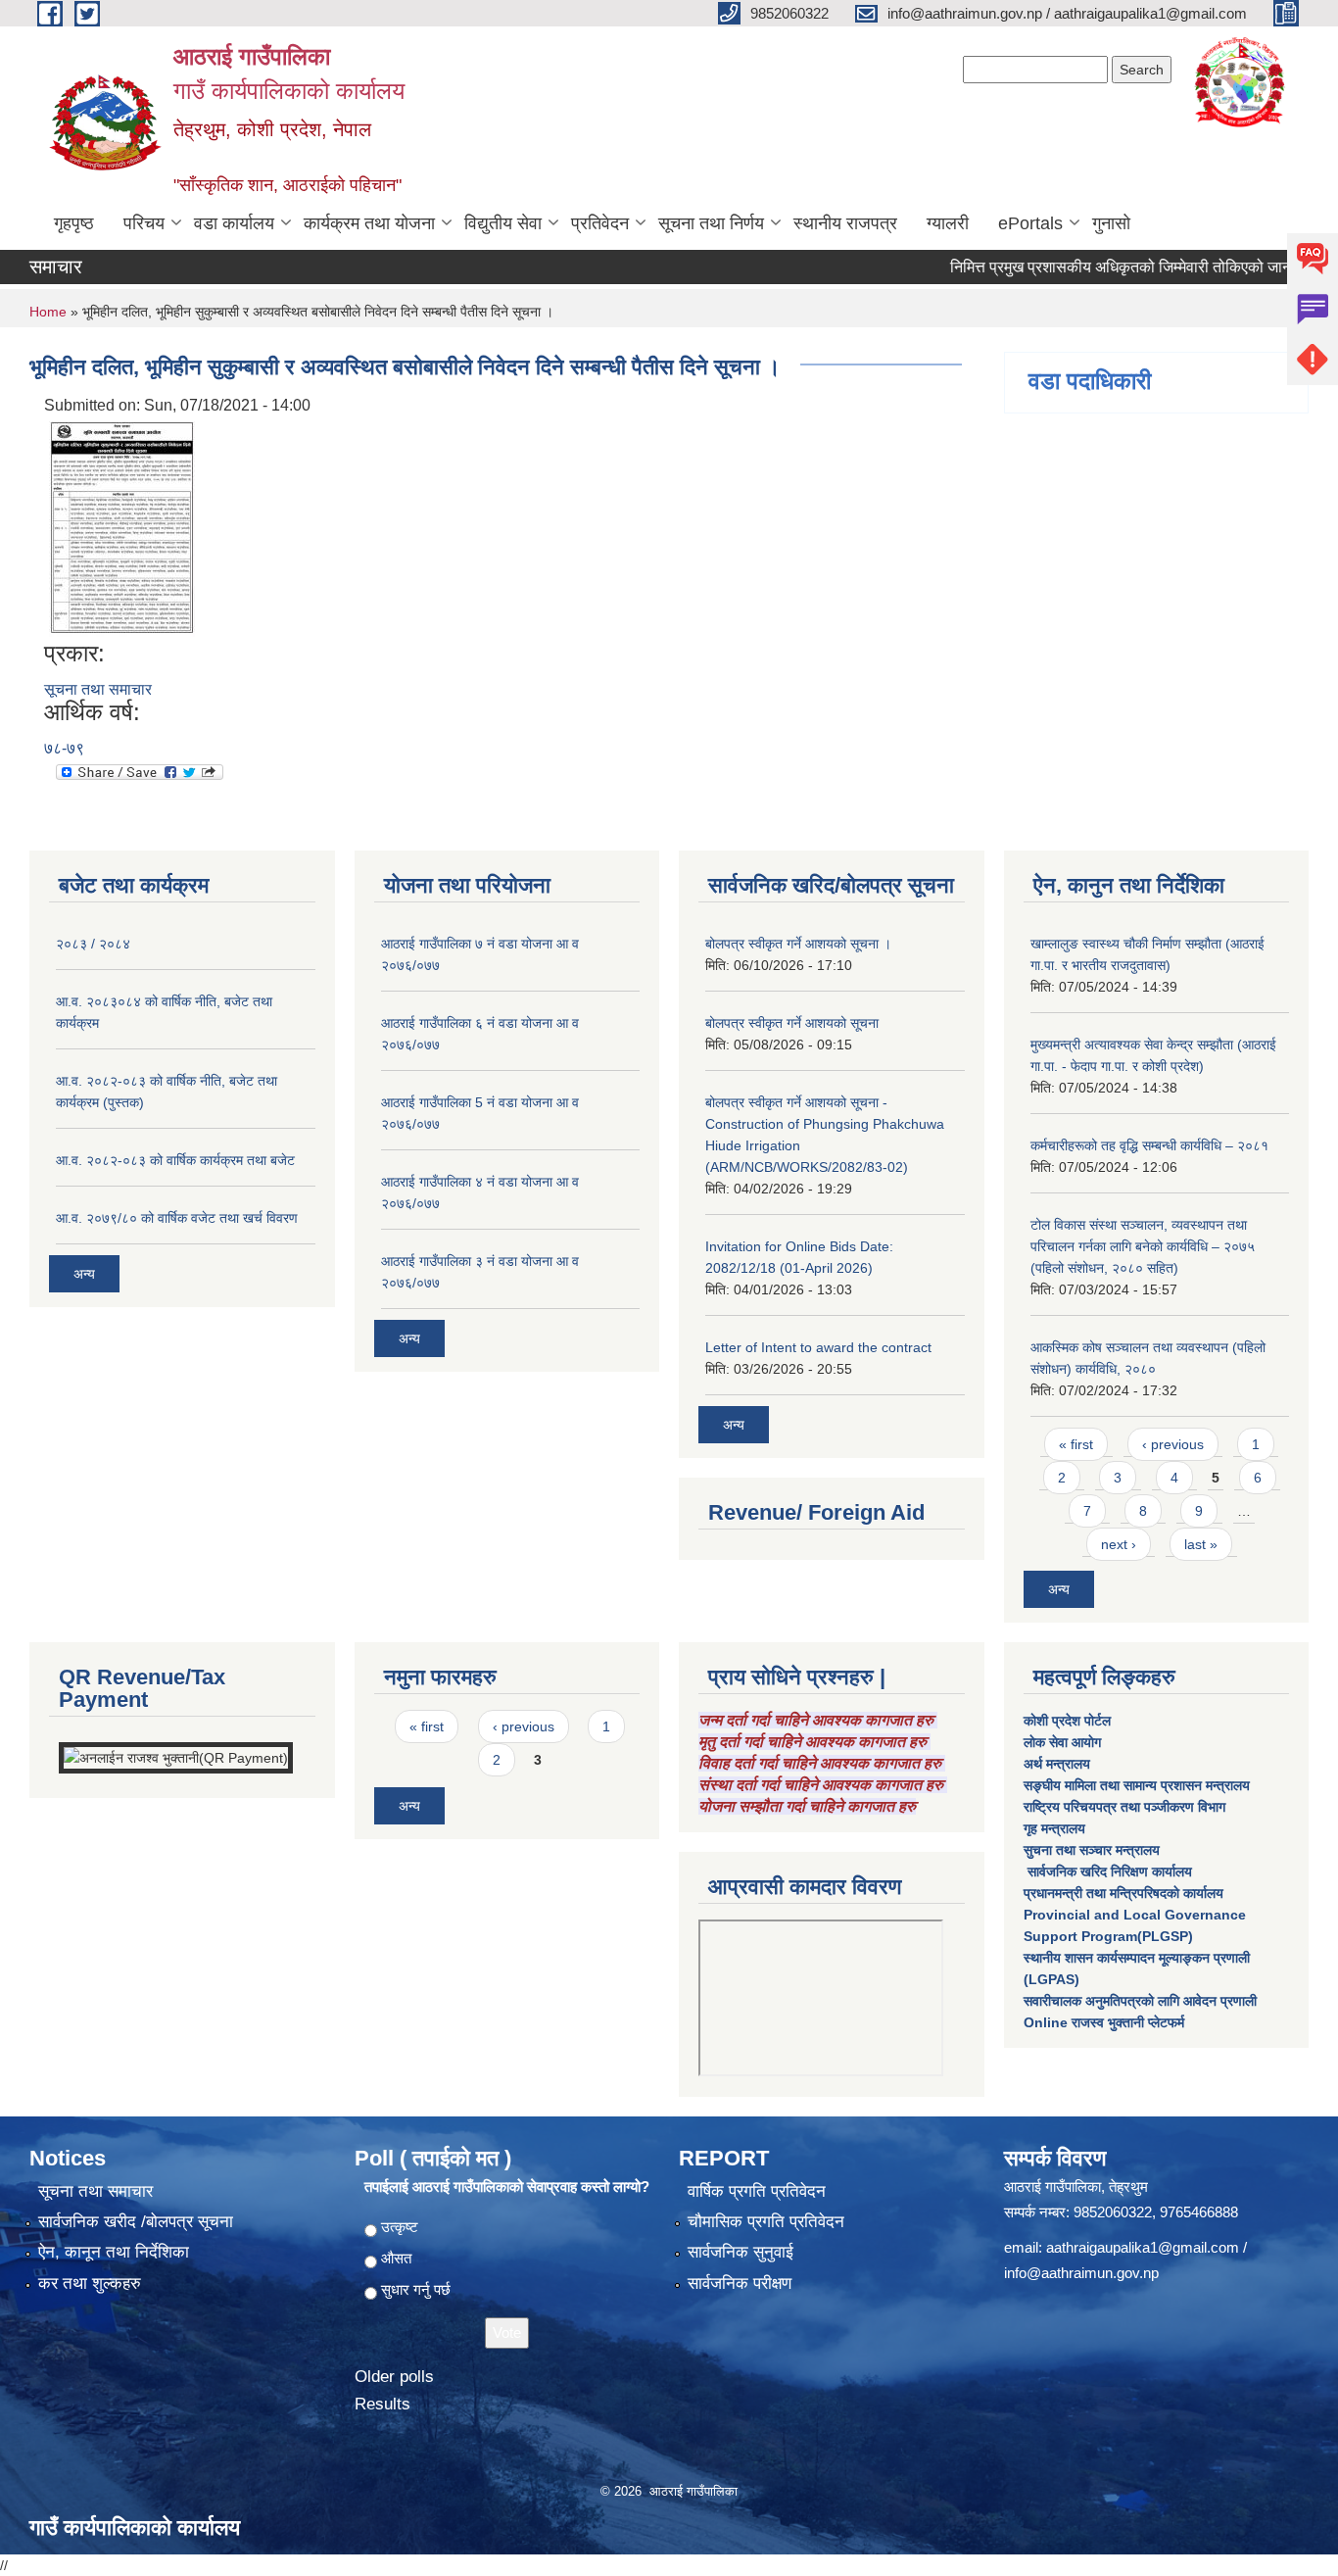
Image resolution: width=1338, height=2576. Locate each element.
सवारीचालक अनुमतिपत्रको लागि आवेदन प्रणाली (1140, 2001)
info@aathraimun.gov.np (1081, 2273)
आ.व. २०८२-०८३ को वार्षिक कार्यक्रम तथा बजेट (175, 1160)
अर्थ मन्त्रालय (1057, 1764)
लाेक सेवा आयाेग (1062, 1742)
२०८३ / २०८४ (93, 944)
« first (1076, 1444)
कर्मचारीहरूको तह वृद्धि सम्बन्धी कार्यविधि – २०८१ (1149, 1145)
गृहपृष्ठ (74, 223)
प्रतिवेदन (600, 223)
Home (48, 312)
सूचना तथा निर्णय (711, 223)
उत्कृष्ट (400, 2227)
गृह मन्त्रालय (1054, 1828)
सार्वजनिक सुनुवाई (741, 2252)
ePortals (1030, 223)
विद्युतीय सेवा (503, 223)
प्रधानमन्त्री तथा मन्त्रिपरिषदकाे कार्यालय (1123, 1893)
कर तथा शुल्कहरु (90, 2284)
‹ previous (1173, 1444)
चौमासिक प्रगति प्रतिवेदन (766, 2222)
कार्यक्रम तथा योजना (369, 223)
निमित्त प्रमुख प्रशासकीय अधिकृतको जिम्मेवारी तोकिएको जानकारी (1095, 267)
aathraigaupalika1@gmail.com (1143, 2247)
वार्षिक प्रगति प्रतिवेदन (757, 2191)
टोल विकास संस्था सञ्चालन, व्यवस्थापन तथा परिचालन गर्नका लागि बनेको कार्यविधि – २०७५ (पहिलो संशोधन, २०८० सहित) (1143, 1246)
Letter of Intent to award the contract (818, 1347)
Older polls (394, 2377)
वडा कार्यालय (234, 223)
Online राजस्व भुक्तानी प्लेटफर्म (1104, 2022)
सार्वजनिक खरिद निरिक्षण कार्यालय (1108, 1871)
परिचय (144, 223)
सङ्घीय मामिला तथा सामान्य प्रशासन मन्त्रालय (1137, 1785)
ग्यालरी (948, 223)
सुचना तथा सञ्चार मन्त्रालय (1092, 1850)
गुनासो (1111, 223)
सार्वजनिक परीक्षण (740, 2284)
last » (1201, 1544)
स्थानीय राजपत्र (845, 223)
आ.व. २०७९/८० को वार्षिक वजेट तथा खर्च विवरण (177, 1218)
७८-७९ (64, 748)
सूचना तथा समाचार (98, 689)
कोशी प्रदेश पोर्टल (1067, 1721)
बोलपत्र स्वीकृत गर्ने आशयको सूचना (792, 1023)
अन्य (84, 1274)
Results (382, 2404)
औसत (396, 2258)
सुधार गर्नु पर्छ (416, 2289)
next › (1119, 1544)
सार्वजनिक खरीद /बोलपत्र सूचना (136, 2222)
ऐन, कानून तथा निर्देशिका (114, 2252)
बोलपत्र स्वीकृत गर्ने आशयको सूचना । (798, 944)
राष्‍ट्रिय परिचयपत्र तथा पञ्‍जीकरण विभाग (1124, 1807)
